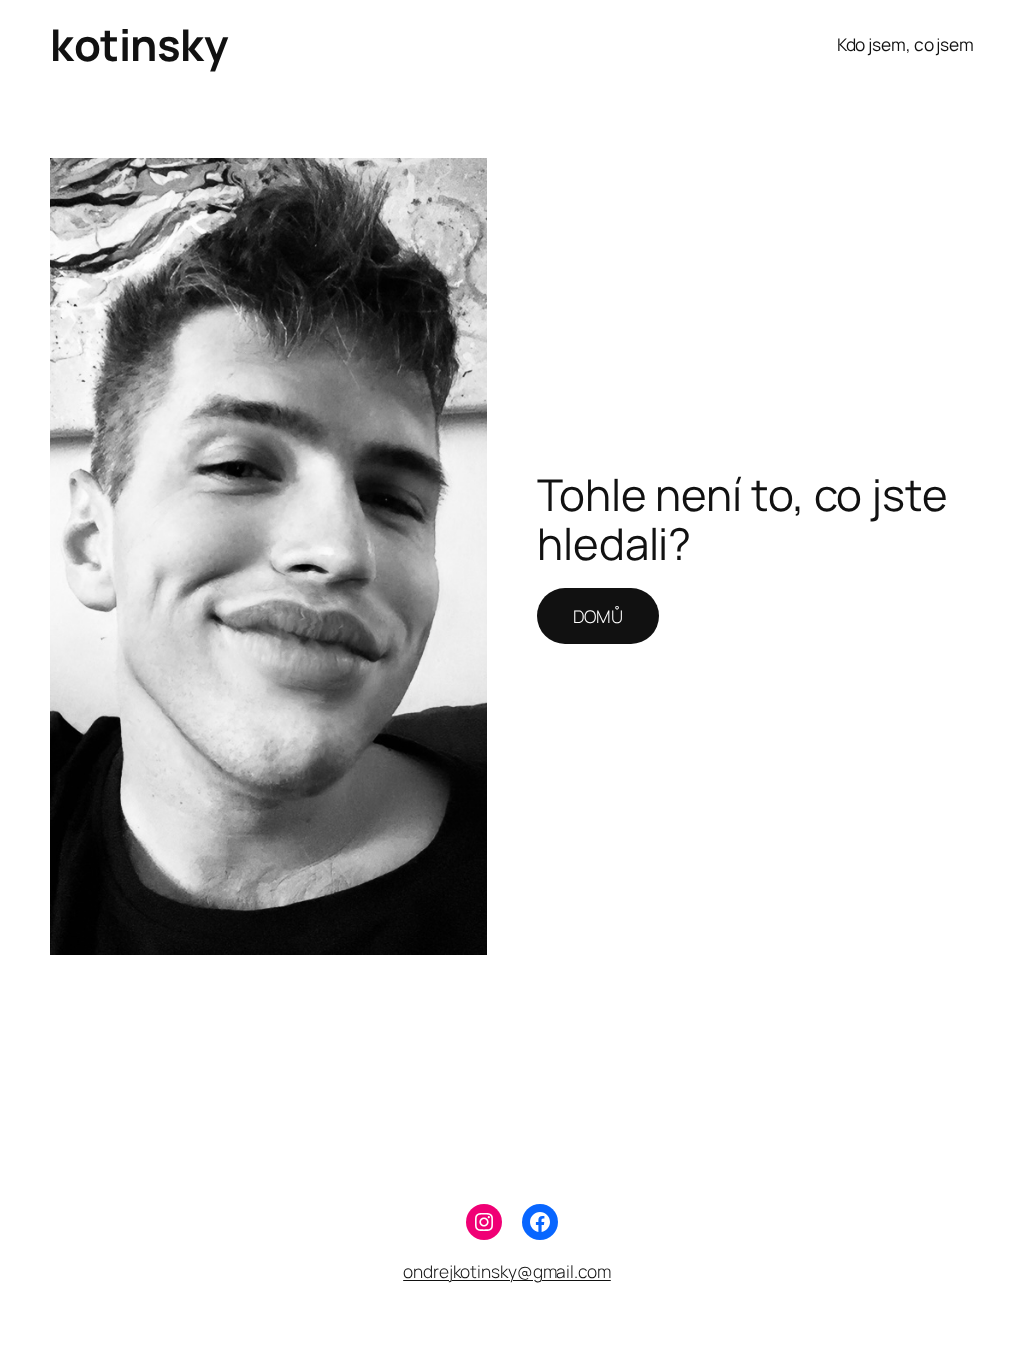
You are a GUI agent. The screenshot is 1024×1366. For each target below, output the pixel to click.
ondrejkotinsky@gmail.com (507, 1271)
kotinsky (138, 44)
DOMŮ (598, 616)
